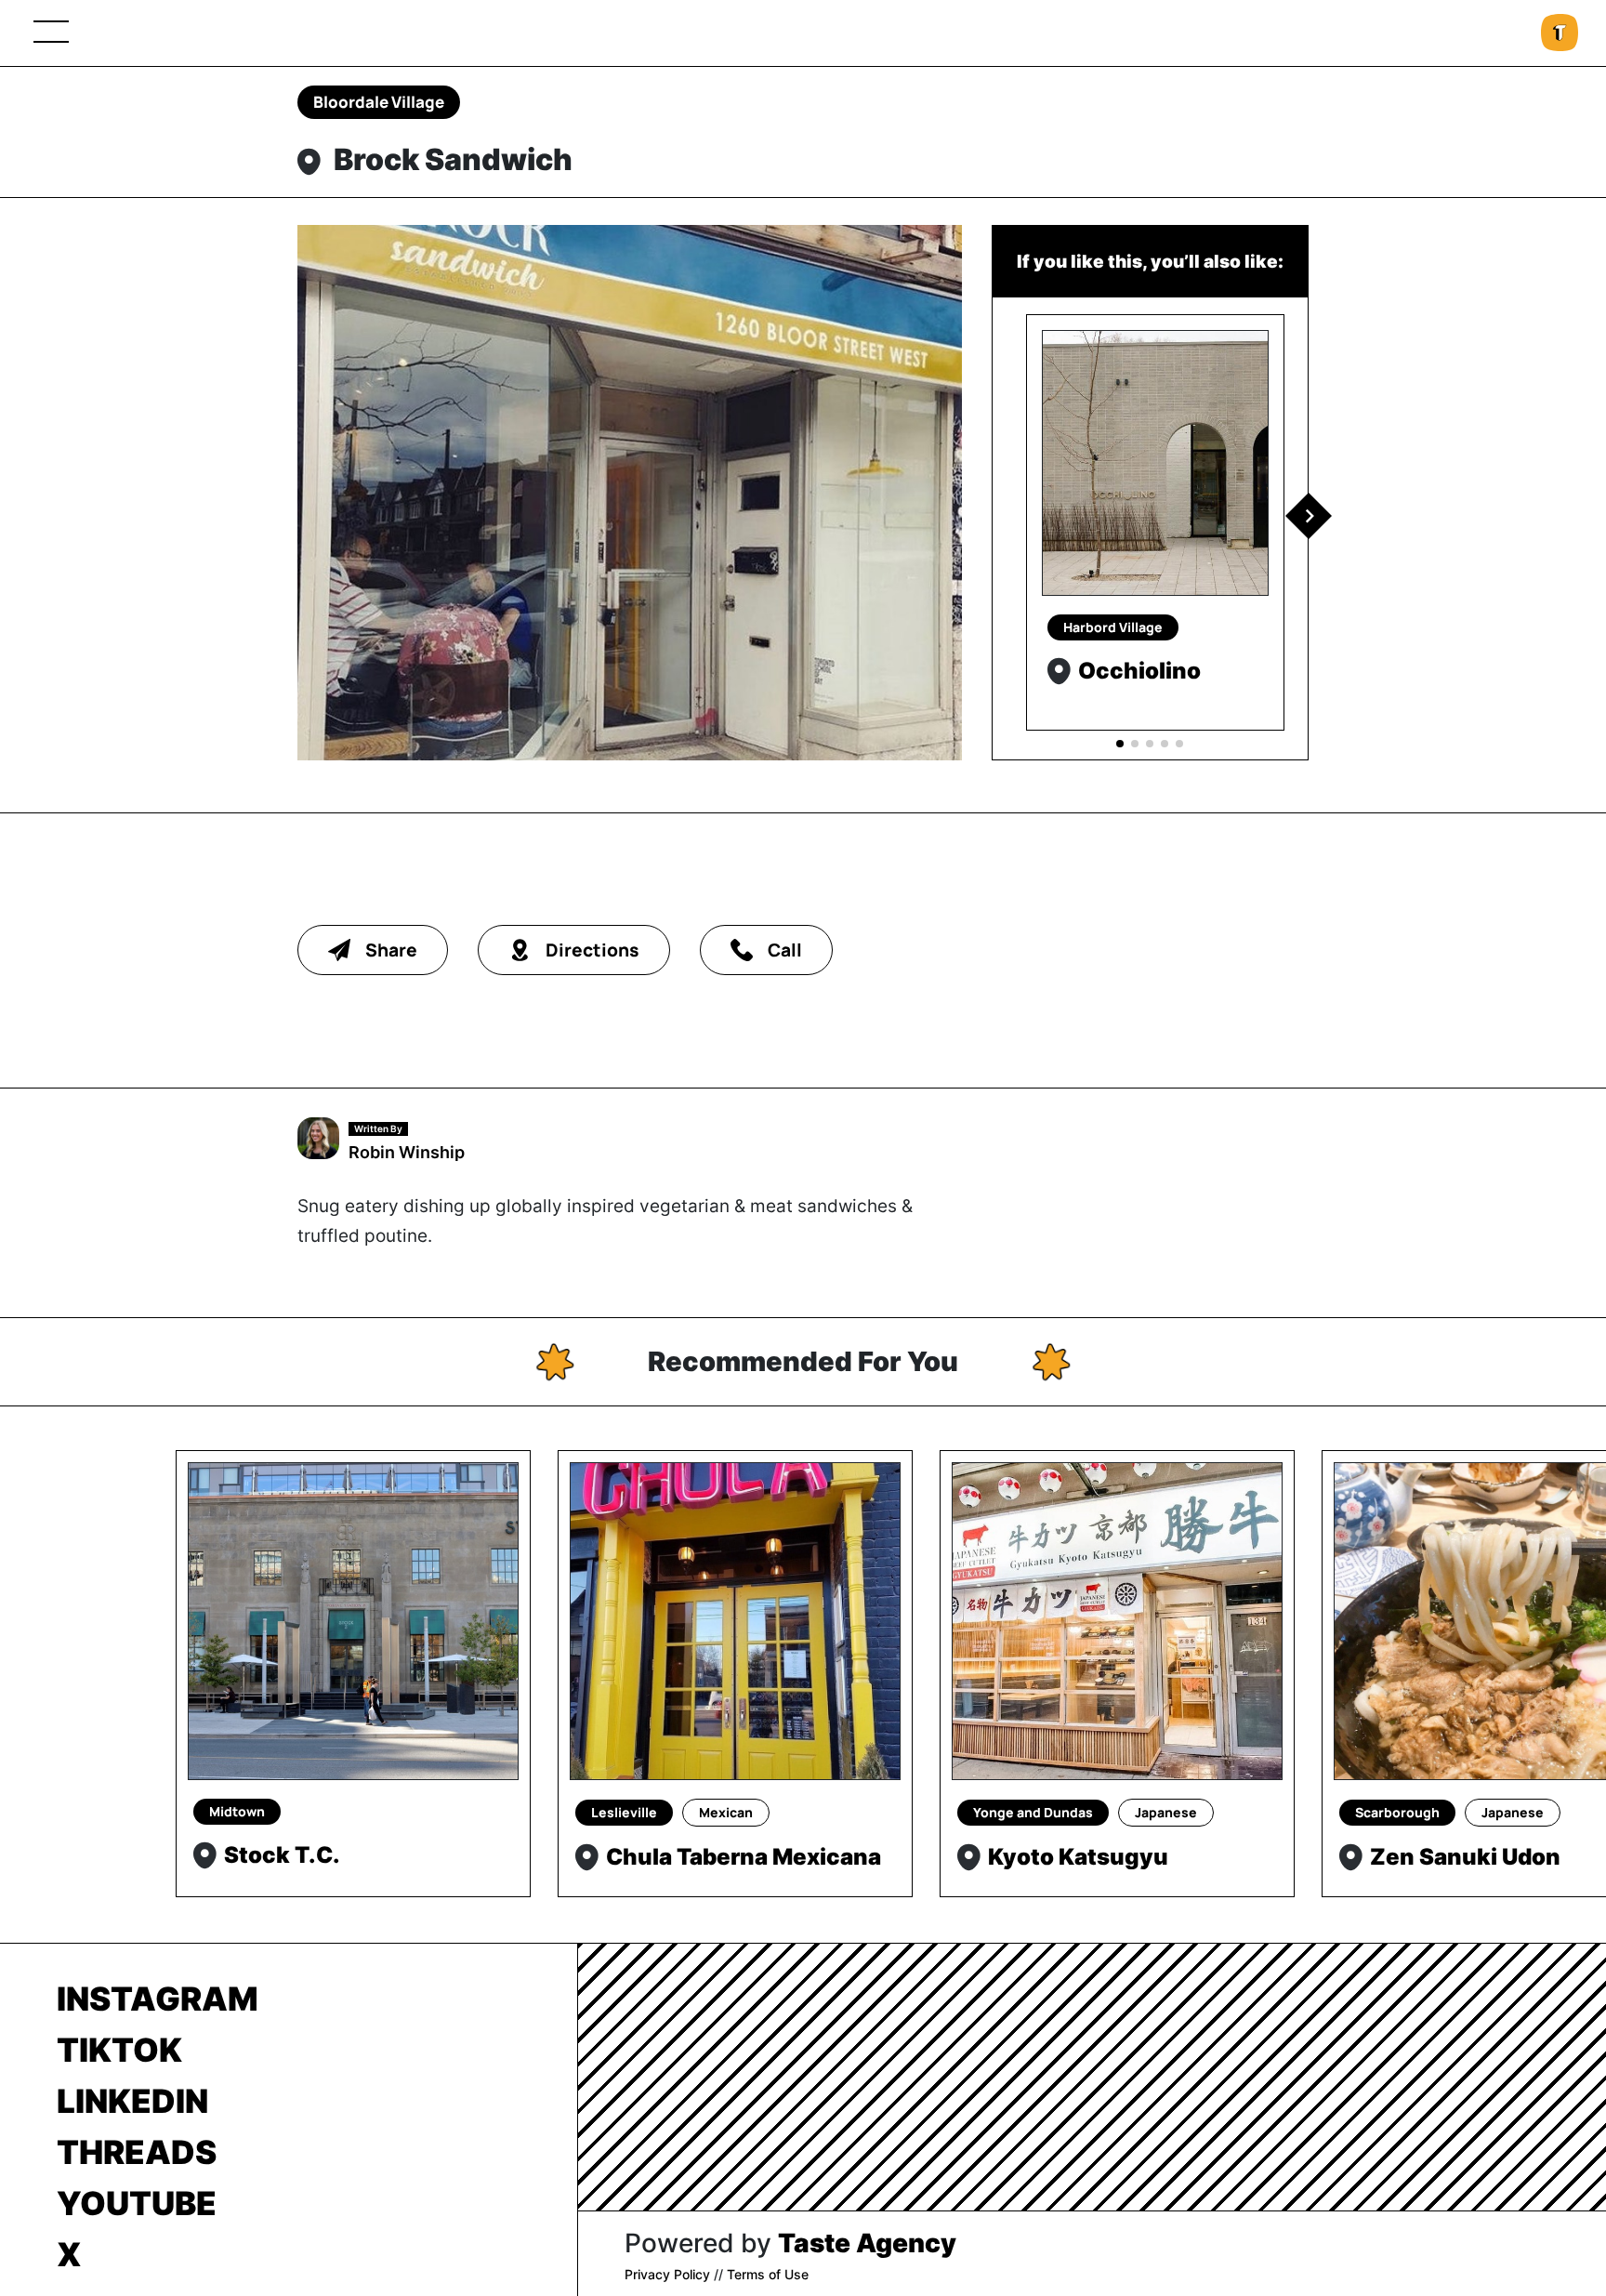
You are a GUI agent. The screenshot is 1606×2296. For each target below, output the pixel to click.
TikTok (119, 2050)
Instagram (158, 1999)
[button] (1309, 516)
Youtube (137, 2203)
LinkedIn (132, 2101)
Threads (137, 2152)
